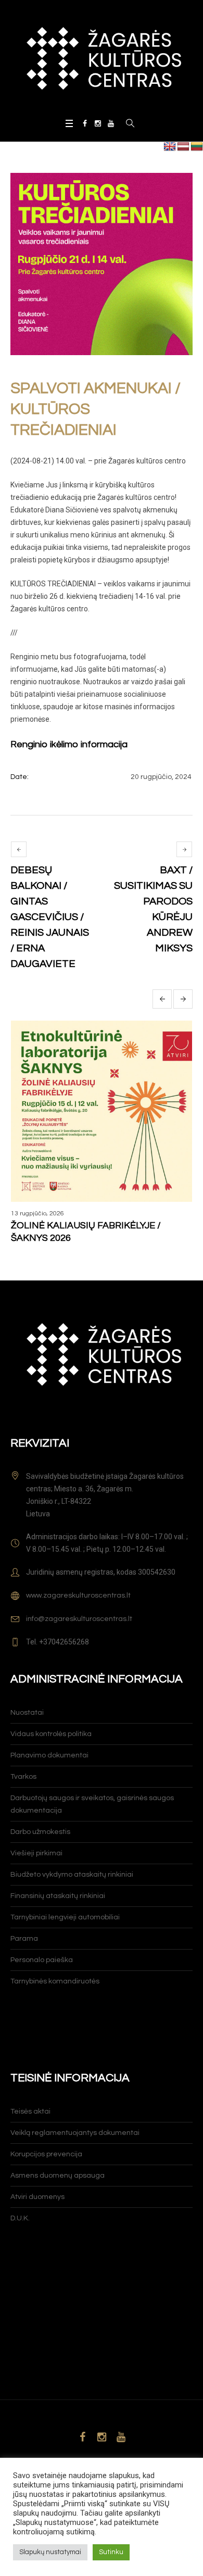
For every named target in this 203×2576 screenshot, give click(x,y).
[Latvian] (183, 147)
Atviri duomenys (37, 2197)
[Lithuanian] (197, 147)
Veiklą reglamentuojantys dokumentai (75, 2133)
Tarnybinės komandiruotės (55, 1981)
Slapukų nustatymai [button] (50, 2552)
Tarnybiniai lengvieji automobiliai (65, 1917)
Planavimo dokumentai (49, 1755)
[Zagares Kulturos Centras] (102, 58)
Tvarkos (23, 1777)
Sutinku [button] (111, 2552)
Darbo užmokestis (40, 1832)
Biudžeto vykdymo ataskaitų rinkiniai (72, 1875)
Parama (24, 1939)
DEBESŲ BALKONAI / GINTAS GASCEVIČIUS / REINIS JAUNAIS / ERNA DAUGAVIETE (50, 917)
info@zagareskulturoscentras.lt (79, 1619)
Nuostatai (27, 1713)
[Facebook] (85, 123)
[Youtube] (111, 123)
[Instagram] (98, 123)
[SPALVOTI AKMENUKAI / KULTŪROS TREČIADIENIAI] (102, 264)
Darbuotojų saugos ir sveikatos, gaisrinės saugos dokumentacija (92, 1804)
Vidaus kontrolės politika (51, 1734)
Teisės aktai (30, 2112)
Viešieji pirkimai (36, 1853)
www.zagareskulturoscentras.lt (78, 1595)
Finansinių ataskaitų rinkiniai (58, 1896)
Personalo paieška (42, 1960)
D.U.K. (20, 2218)
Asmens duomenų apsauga (58, 2176)
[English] (170, 147)
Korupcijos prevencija (46, 2154)
